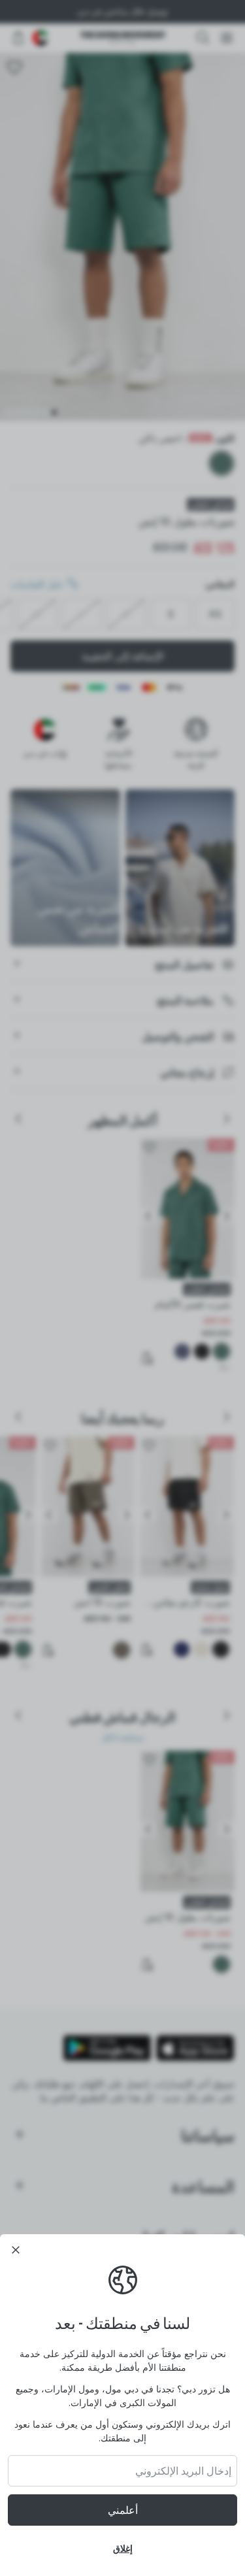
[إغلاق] (16, 2250)
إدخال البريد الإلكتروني (183, 2471)
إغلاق (123, 2548)
